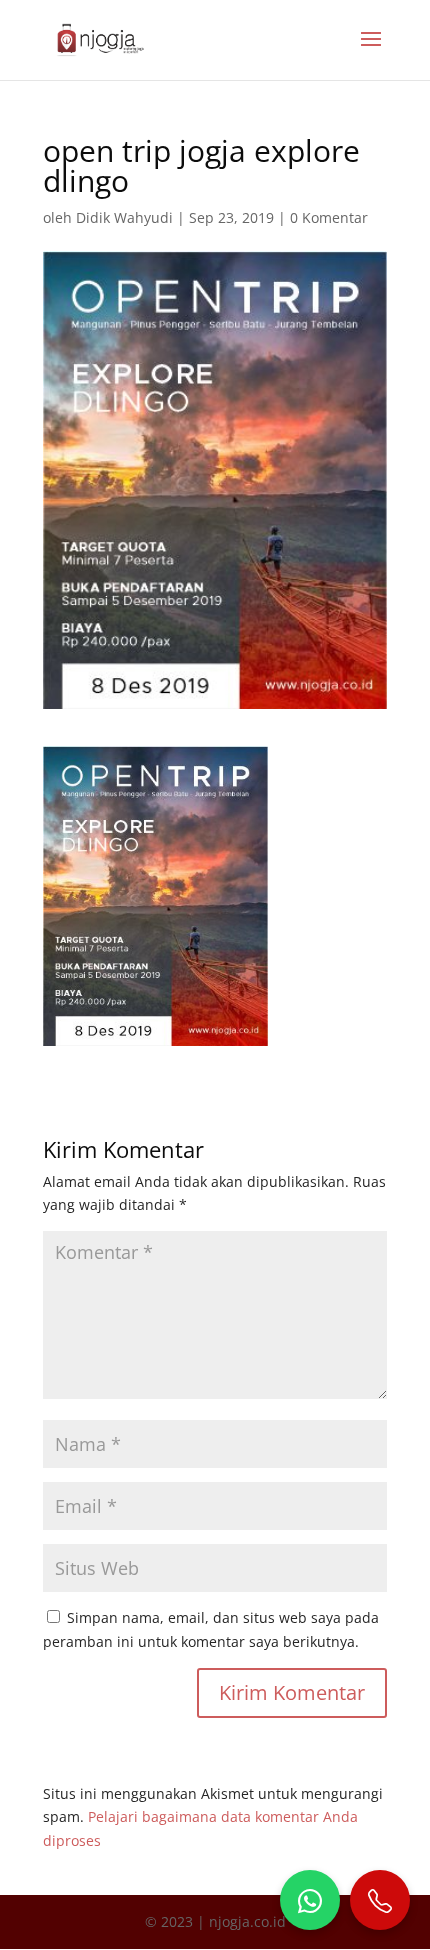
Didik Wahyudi (124, 217)
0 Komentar (329, 217)
